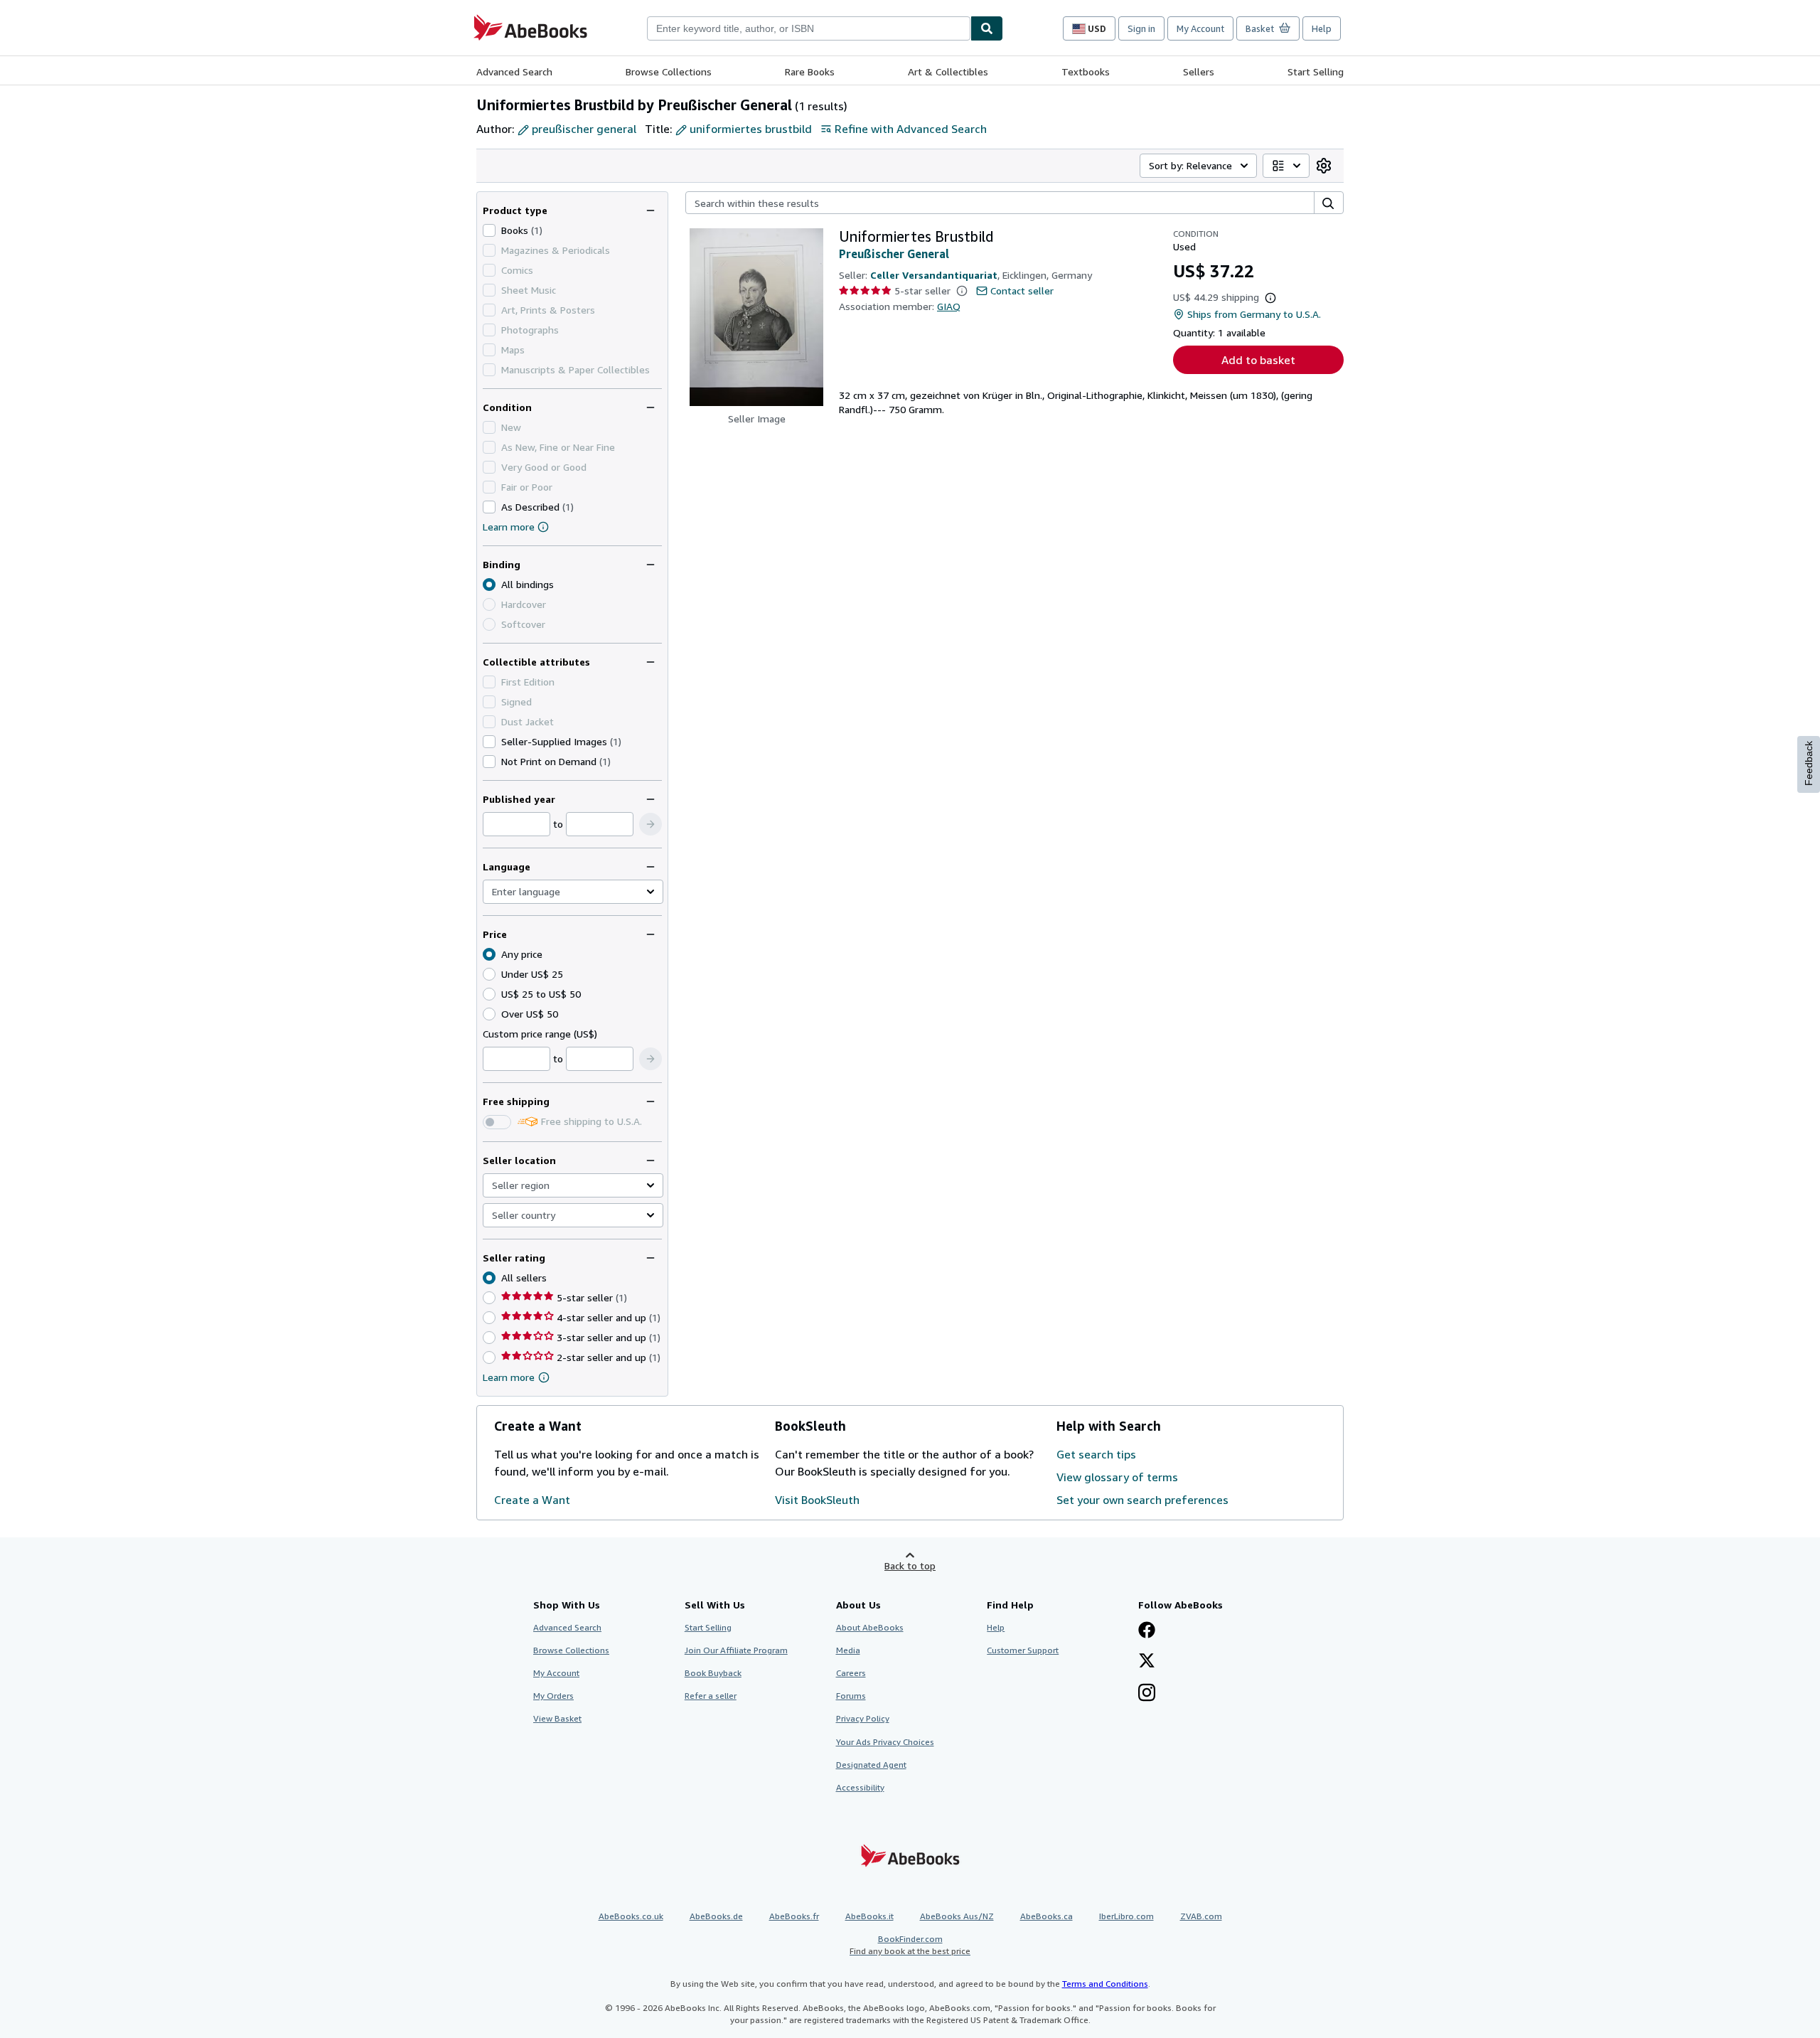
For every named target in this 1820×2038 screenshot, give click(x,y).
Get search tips (1096, 1454)
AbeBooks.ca (1046, 1916)
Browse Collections (669, 71)
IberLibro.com (1126, 1916)
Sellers (1199, 71)
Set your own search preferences (1142, 1500)
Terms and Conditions (1105, 1984)
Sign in (1141, 28)
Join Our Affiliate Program (736, 1650)
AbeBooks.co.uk (631, 1916)
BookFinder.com (910, 1945)
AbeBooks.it (869, 1916)
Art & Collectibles (948, 71)
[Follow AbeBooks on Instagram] (1147, 1694)
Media (848, 1650)
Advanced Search (514, 71)
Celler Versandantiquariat (934, 275)
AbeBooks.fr (794, 1916)
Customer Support (1023, 1650)
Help (1322, 28)
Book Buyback (713, 1673)
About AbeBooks (870, 1627)
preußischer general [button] (584, 129)
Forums (851, 1696)
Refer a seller (711, 1696)
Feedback (1809, 763)
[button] (651, 824)
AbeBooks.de (716, 1916)
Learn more (509, 527)
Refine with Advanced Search (911, 129)
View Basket (557, 1718)
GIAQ (949, 306)
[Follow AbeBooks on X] (1147, 1662)
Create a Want (532, 1500)
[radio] (489, 974)
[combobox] (809, 28)
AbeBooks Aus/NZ (957, 1916)
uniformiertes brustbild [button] (751, 129)
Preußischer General (894, 254)
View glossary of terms (1117, 1477)
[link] (1324, 166)
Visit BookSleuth (817, 1500)
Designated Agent (871, 1765)
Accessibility (860, 1787)
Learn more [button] (509, 1377)
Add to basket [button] (1258, 360)
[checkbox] (489, 230)
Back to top (910, 1565)
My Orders (553, 1696)
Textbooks (1086, 71)
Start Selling (1316, 71)
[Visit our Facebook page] (1147, 1631)
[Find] (987, 28)
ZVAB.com (1201, 1916)
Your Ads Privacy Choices (885, 1742)
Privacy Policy (863, 1718)
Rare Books (810, 71)
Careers (851, 1673)
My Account (1200, 28)
